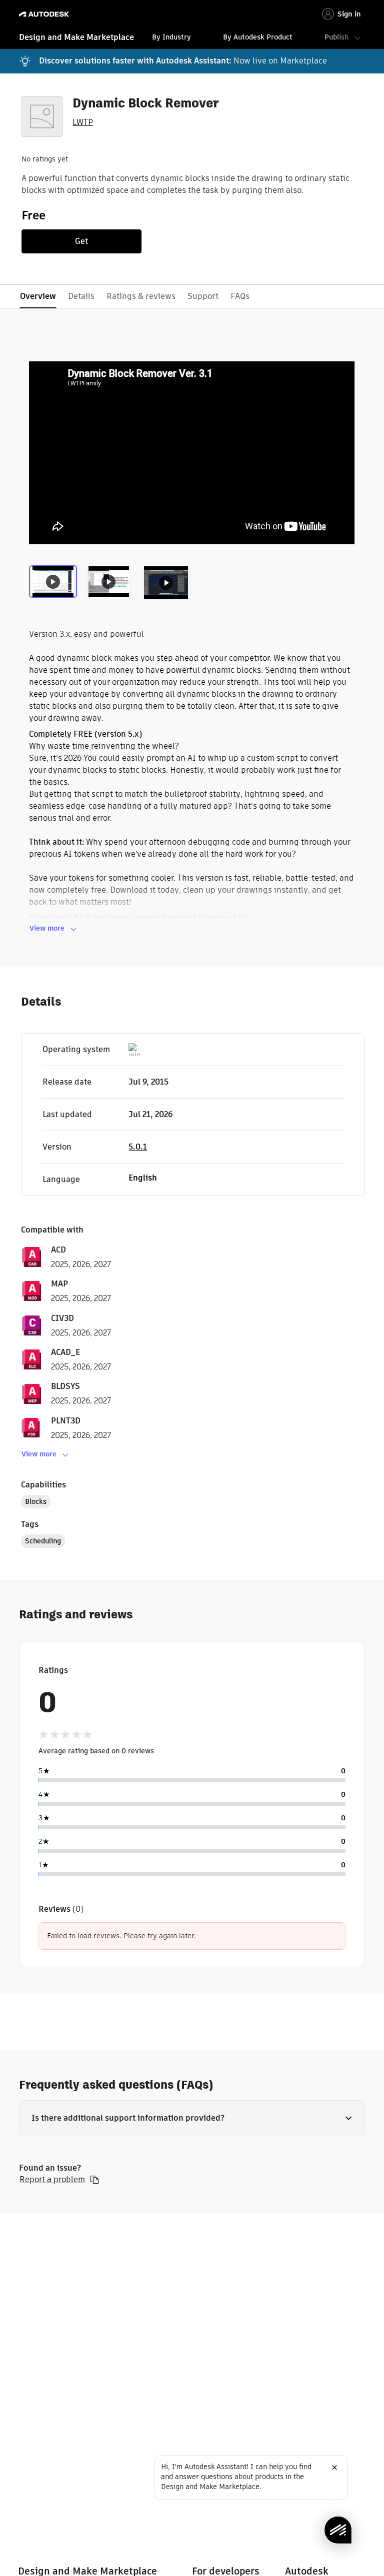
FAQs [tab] (240, 296)
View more (47, 928)
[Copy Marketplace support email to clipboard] (94, 2180)
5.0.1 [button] (138, 1147)
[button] (192, 2118)
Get (81, 241)
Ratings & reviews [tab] (141, 296)
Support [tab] (203, 296)
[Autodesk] (45, 14)
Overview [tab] (38, 296)
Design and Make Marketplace (76, 37)
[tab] (55, 586)
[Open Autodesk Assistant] (338, 2530)
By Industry (171, 37)
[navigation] (192, 38)
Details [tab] (81, 296)
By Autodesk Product (258, 37)
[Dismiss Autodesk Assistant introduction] (334, 2468)
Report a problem (52, 2180)
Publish (336, 37)
